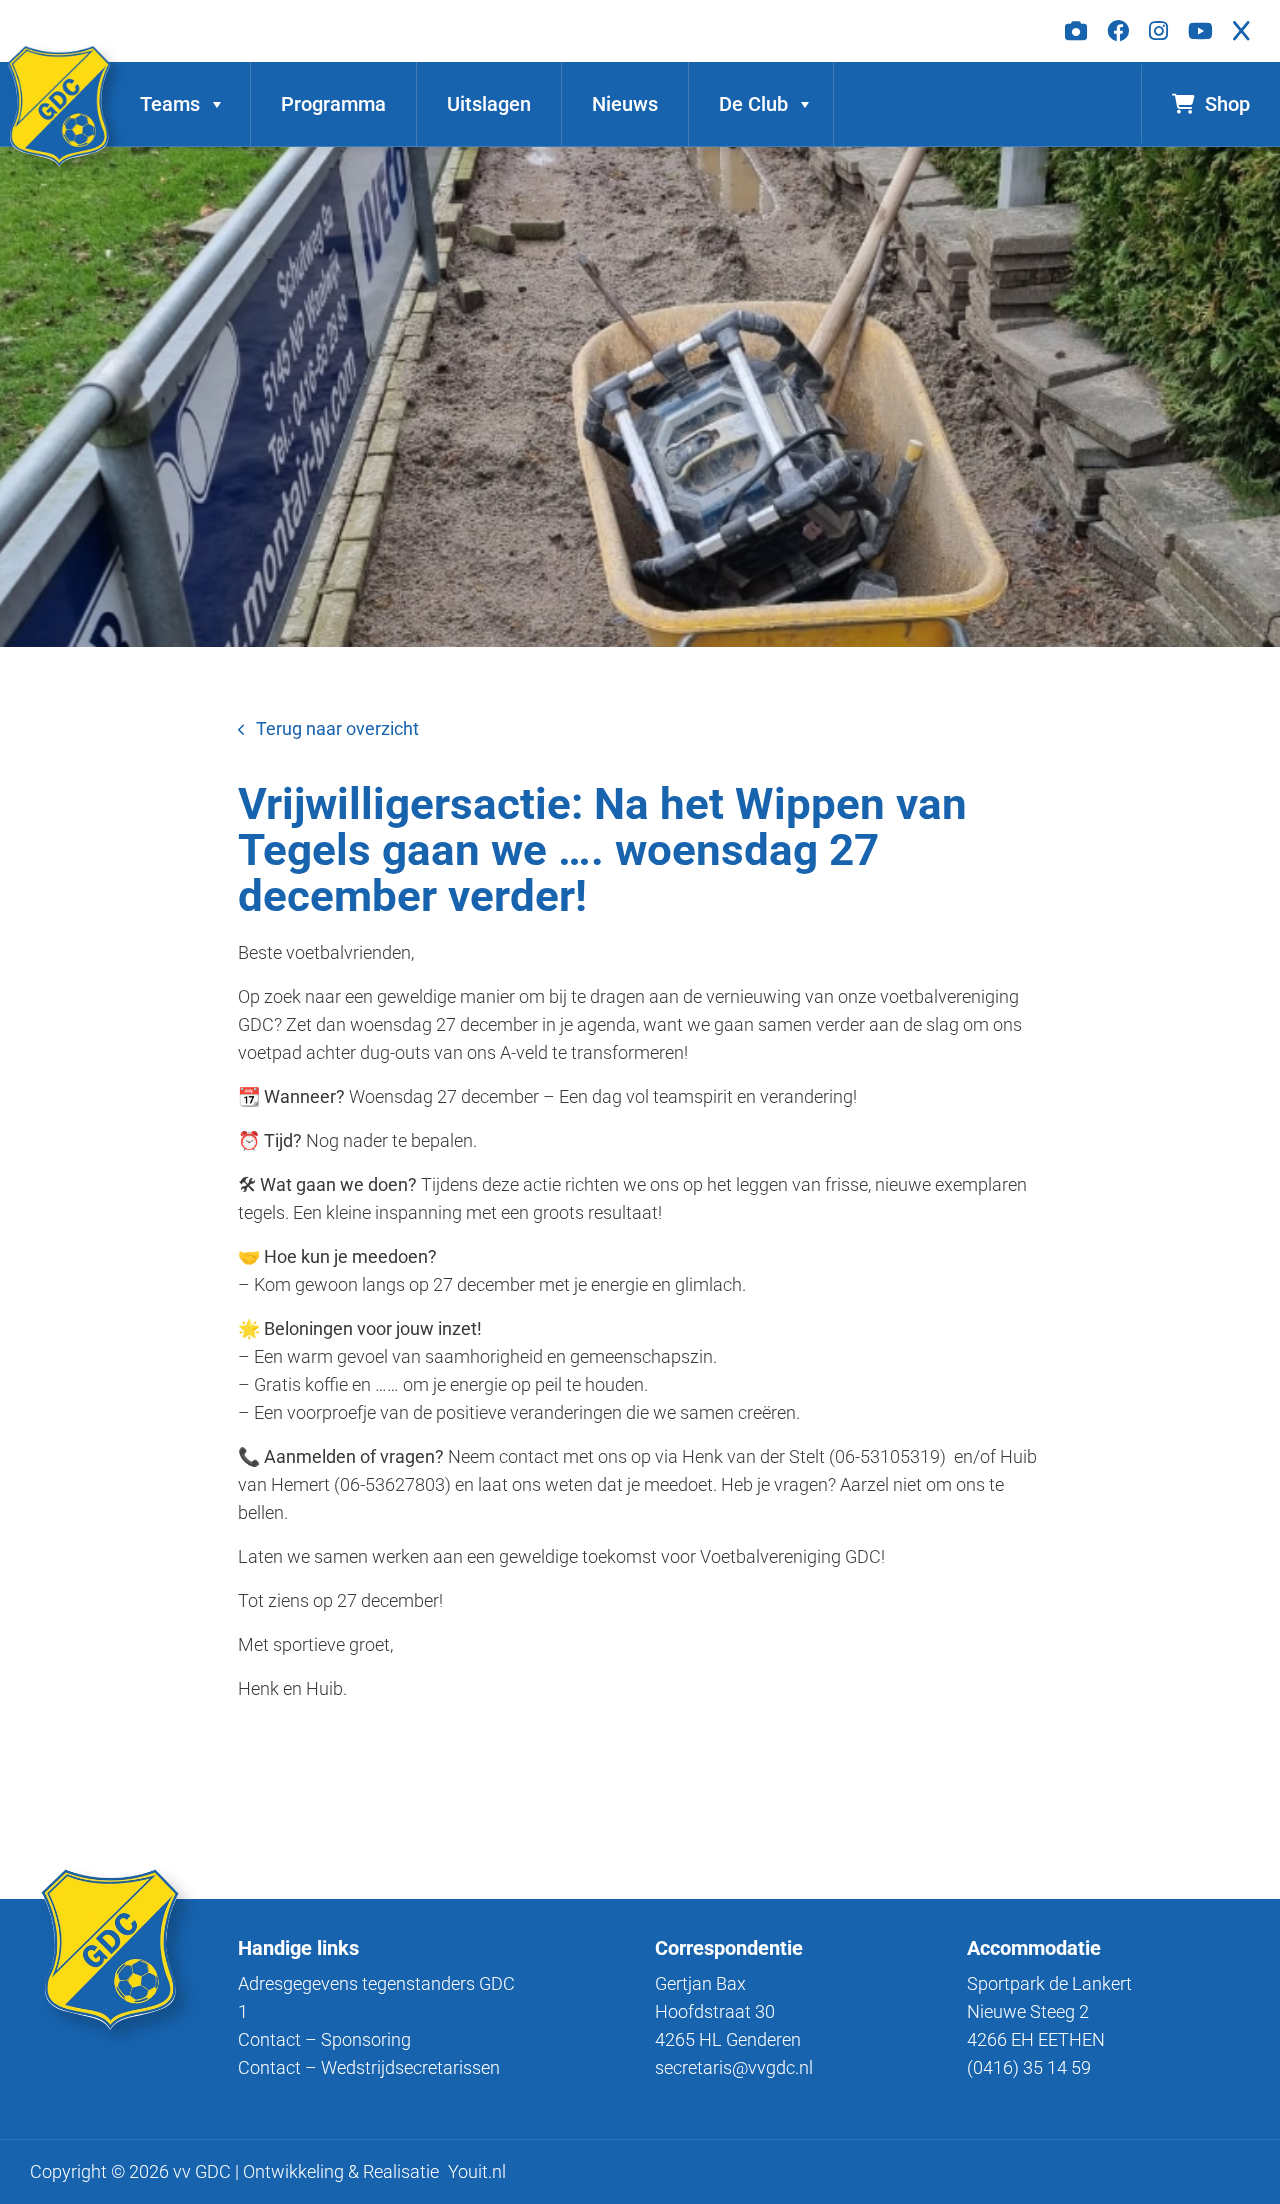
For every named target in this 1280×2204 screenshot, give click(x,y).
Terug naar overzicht (337, 728)
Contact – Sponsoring (324, 2039)
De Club (753, 104)
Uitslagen (489, 104)
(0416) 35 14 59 (1029, 2067)
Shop (1227, 104)
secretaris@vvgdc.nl (734, 2067)
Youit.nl (477, 2171)
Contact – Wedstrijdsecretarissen (369, 2067)
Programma (333, 104)
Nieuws (625, 104)
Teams (170, 104)
